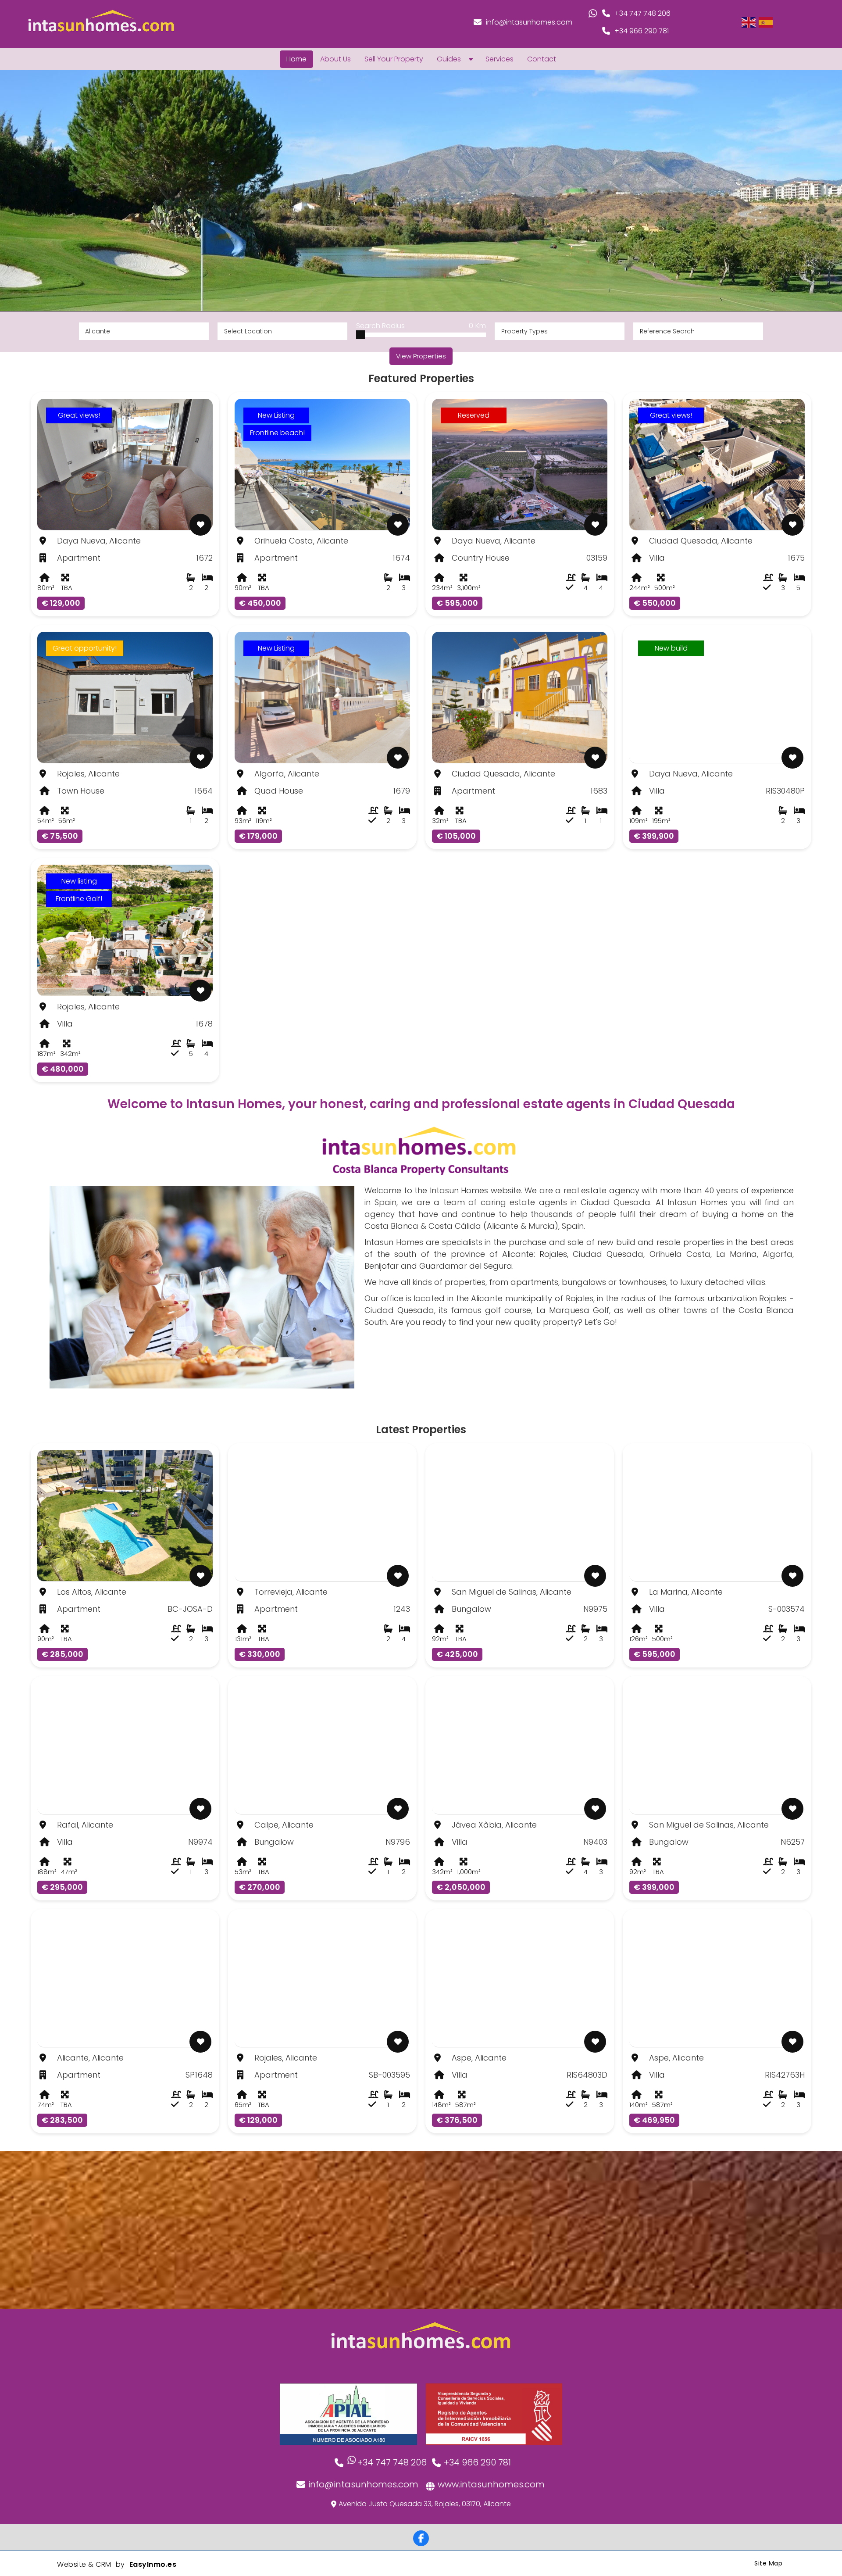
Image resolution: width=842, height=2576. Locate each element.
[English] (749, 22)
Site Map (768, 2563)
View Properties (421, 356)
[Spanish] (766, 22)
